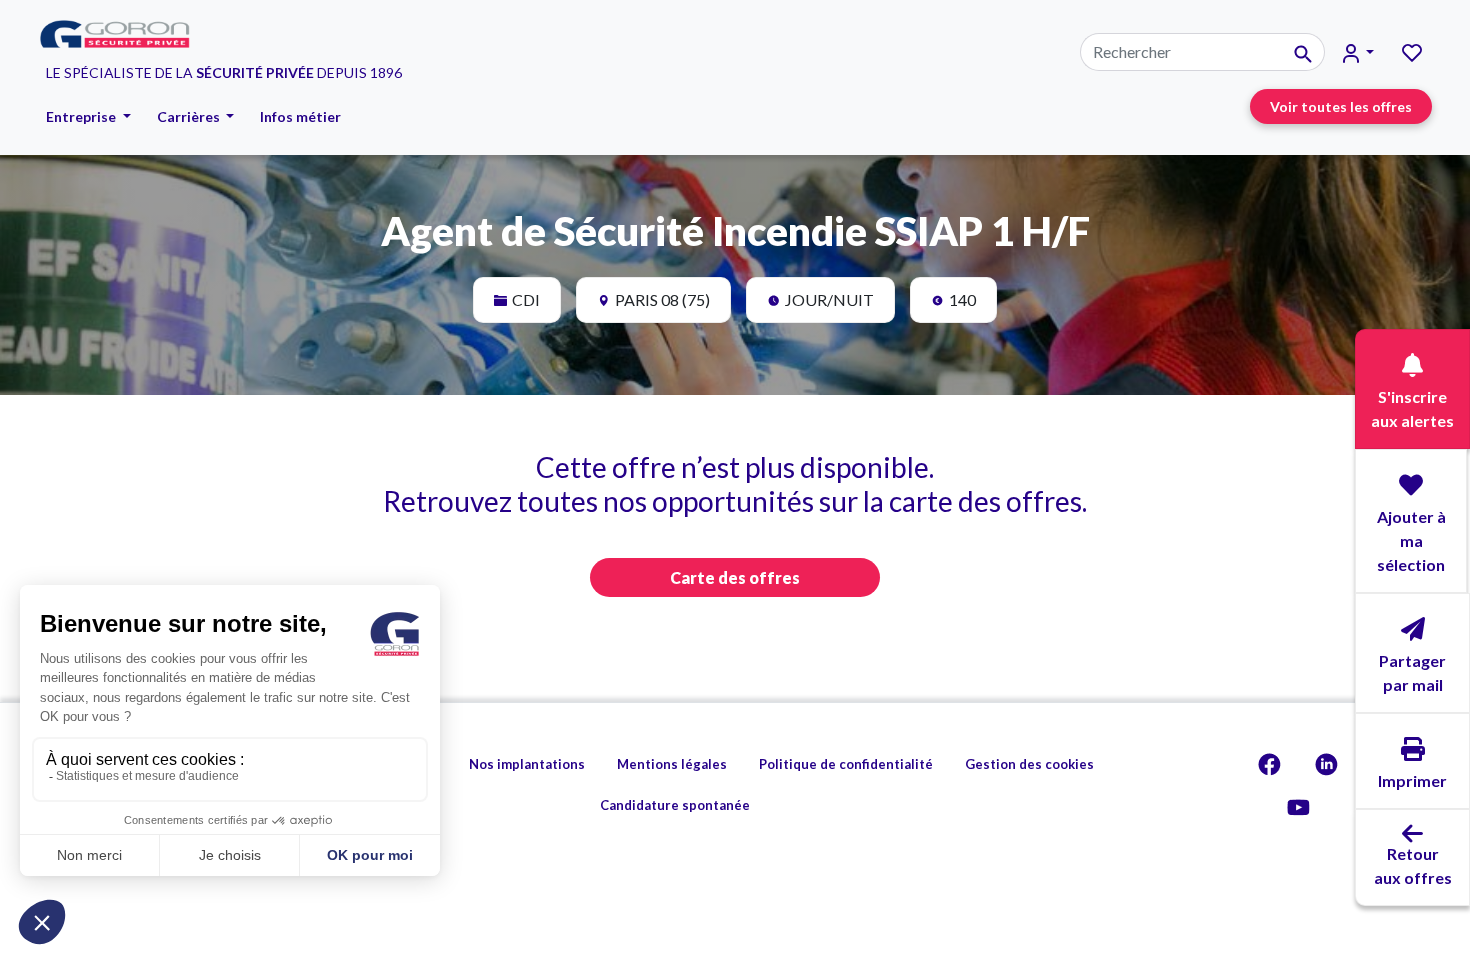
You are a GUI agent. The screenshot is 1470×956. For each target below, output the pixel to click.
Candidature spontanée (675, 805)
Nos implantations (527, 764)
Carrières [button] (190, 116)
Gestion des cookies (1029, 764)
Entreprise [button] (82, 116)
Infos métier (300, 116)
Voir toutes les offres (1341, 106)
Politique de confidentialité (846, 764)
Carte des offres (735, 577)
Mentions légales (672, 764)
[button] (1358, 52)
